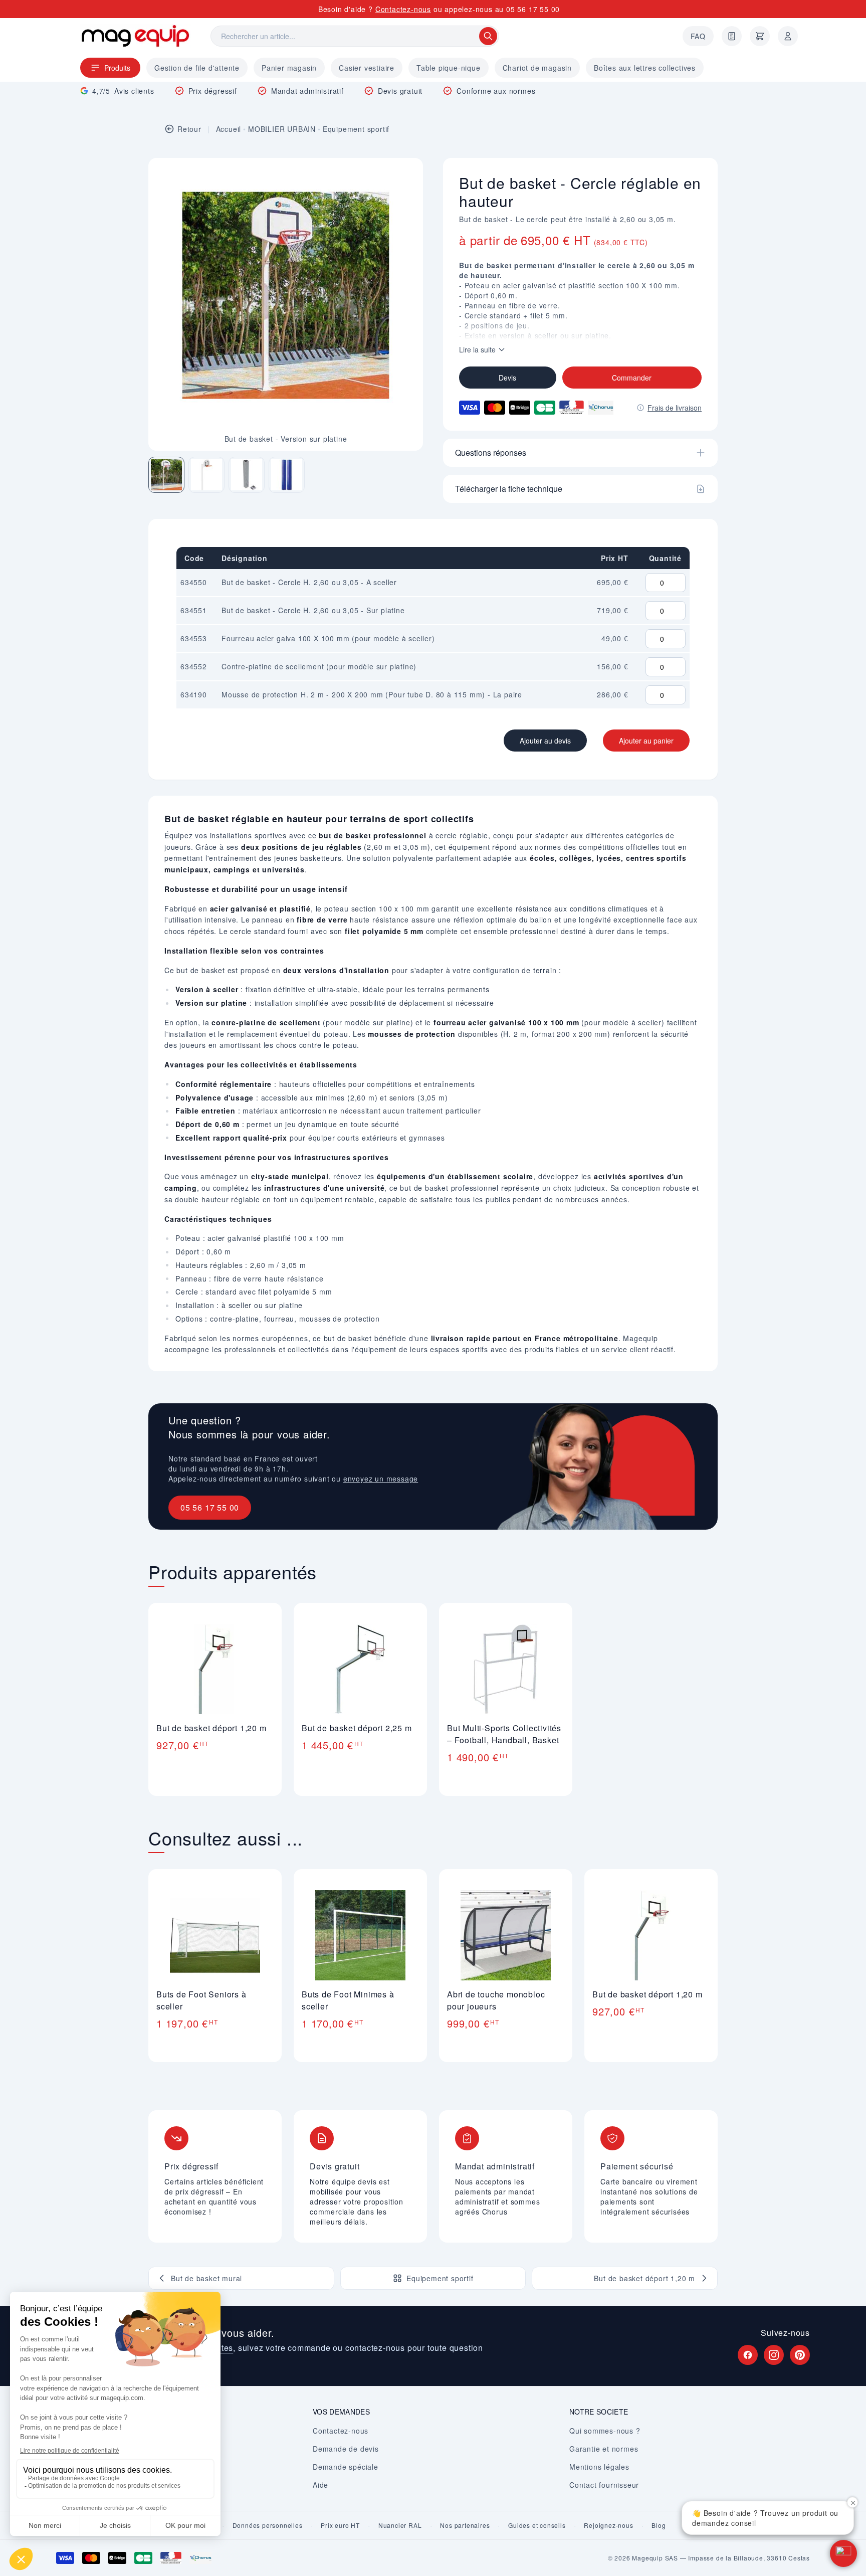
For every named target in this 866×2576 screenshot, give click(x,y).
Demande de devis (346, 2449)
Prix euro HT (340, 2525)
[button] (843, 2553)
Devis (507, 378)
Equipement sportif (356, 129)
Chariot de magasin (537, 68)
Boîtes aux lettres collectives (645, 68)
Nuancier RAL (400, 2525)
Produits (117, 68)
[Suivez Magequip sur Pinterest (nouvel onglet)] (800, 2355)
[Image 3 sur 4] (247, 475)
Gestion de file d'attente (197, 68)
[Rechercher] (488, 36)
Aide (320, 2485)
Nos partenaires (465, 2525)
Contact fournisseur (604, 2485)
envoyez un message (381, 1479)
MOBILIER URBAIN (282, 129)
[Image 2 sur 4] (206, 475)
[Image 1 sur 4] (166, 475)
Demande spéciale (346, 2467)
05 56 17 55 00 (533, 9)
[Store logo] (135, 36)
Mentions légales (599, 2467)
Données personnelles (268, 2525)
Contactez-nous (403, 9)
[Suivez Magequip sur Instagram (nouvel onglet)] (774, 2355)
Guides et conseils (537, 2525)
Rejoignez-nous (608, 2525)
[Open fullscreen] (407, 174)
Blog (659, 2525)
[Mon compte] (788, 36)
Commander (632, 378)
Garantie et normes (604, 2449)
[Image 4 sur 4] (287, 475)
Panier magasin (289, 68)
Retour (189, 129)
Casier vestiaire (367, 68)
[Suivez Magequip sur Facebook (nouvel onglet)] (748, 2355)
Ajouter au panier (646, 741)
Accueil (229, 129)
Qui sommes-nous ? (605, 2431)
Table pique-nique (449, 68)
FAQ (698, 36)
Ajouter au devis (545, 741)
